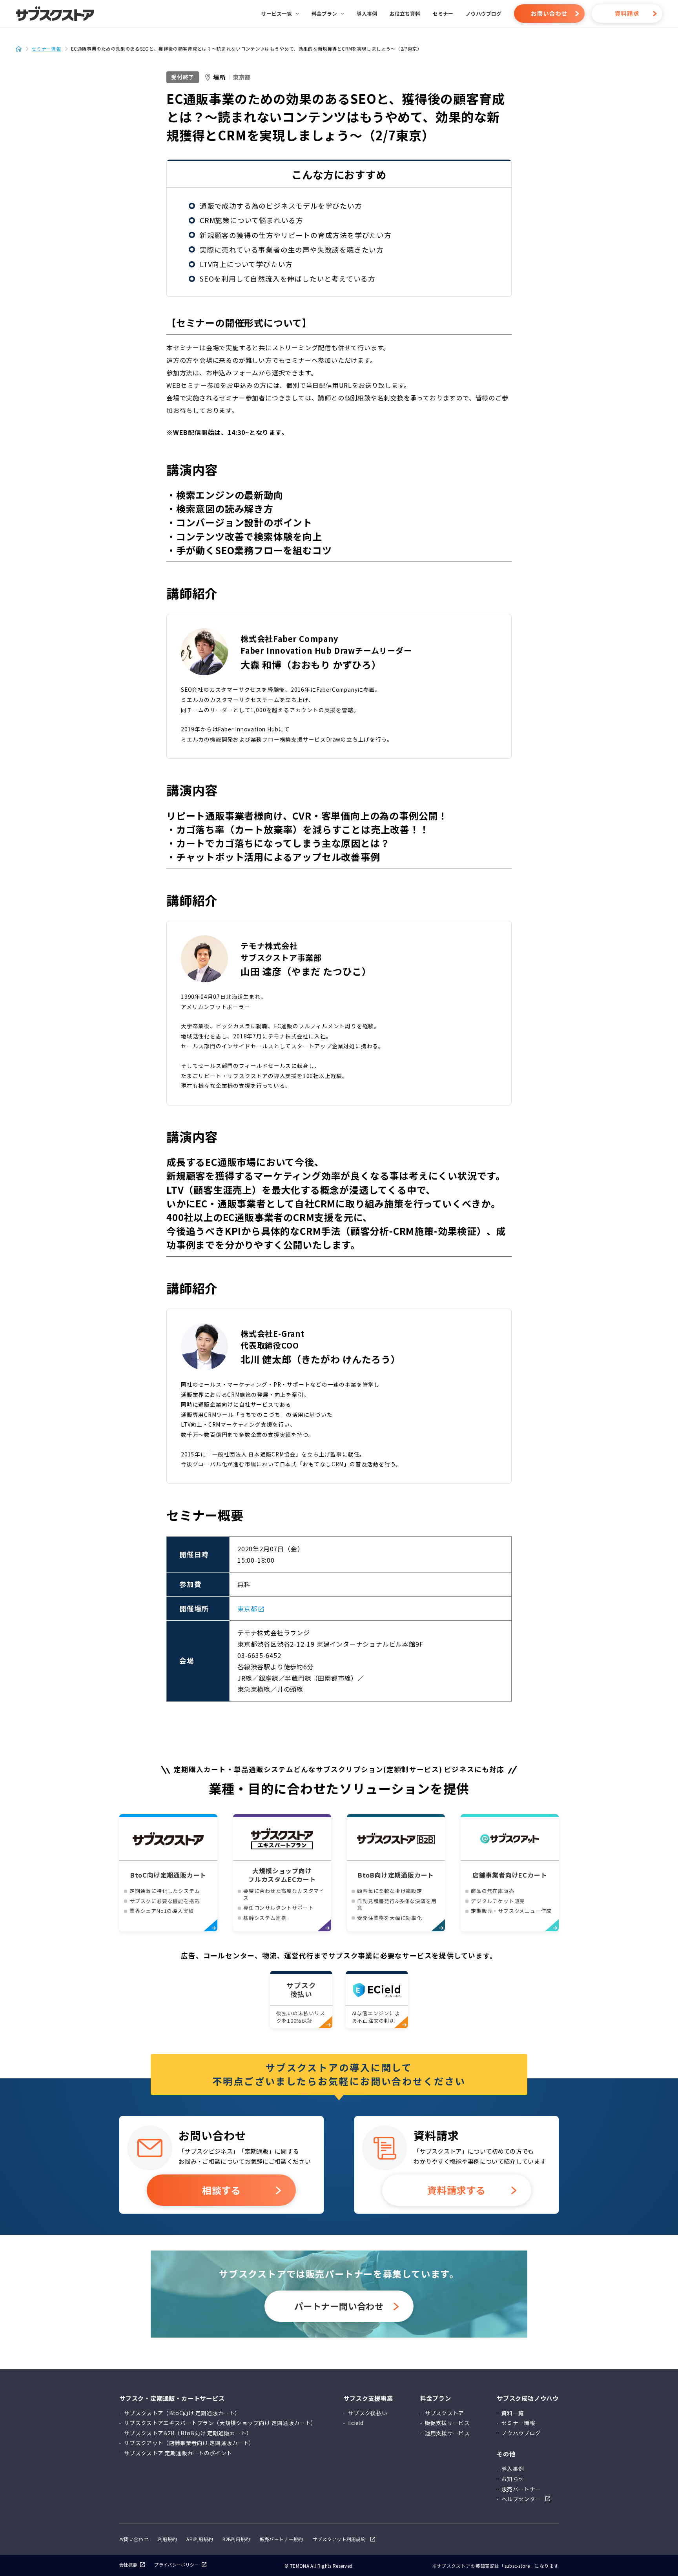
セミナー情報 (518, 2423)
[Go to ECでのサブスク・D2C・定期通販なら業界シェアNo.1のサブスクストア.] (22, 49)
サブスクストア (445, 2413)
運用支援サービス (447, 2433)
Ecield (356, 2423)
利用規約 (167, 2539)
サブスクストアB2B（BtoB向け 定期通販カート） (188, 2433)
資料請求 (627, 13)
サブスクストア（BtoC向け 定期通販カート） (182, 2413)
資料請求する (457, 2190)
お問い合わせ (549, 13)
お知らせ (513, 2479)
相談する (221, 2190)
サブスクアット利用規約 (339, 2540)
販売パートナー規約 (282, 2539)
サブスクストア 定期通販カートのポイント (178, 2453)
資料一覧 (513, 2413)
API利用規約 (200, 2539)
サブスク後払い (368, 2413)
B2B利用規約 (236, 2539)
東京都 (242, 77)
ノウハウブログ (521, 2433)
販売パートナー (521, 2489)
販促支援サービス (447, 2423)
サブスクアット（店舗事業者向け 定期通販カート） (189, 2443)
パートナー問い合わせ (339, 2306)
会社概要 (128, 2565)
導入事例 (513, 2469)
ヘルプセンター (521, 2499)
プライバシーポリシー (176, 2565)
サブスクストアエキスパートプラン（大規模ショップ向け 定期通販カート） (220, 2423)
